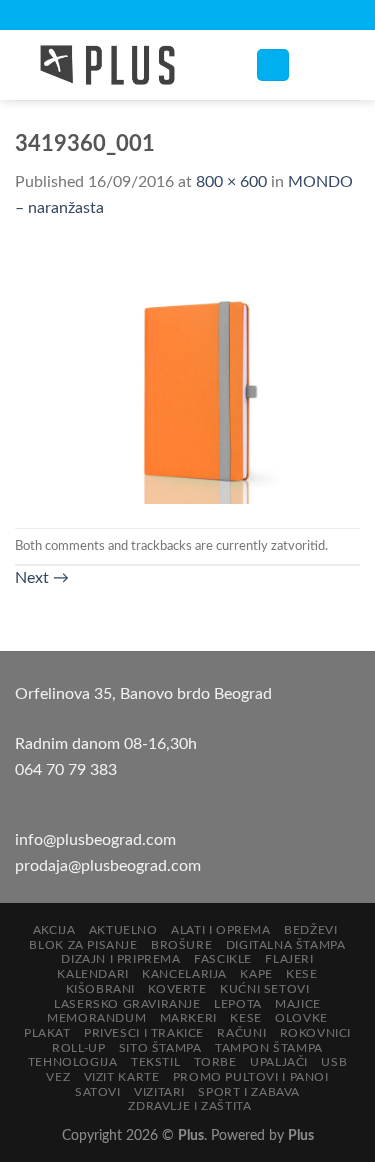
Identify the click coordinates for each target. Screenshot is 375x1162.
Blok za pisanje (83, 945)
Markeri (188, 1018)
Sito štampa (160, 1048)
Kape (256, 974)
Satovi (98, 1092)
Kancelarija (184, 974)
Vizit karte (122, 1077)
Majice (298, 1004)
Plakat (47, 1033)
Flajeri (289, 959)
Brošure (181, 945)
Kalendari (93, 974)
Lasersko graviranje (127, 1004)
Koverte (177, 989)
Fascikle (223, 959)
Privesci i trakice (144, 1033)
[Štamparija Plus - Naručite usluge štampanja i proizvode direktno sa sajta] (120, 65)
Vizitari (159, 1092)
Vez (58, 1077)
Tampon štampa (269, 1048)
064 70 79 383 (66, 770)
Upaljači (279, 1062)
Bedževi (310, 930)
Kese (301, 974)
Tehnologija (73, 1062)
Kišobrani (101, 989)
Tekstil (155, 1062)
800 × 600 (231, 182)
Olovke (301, 1018)
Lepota (238, 1004)
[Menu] (273, 65)
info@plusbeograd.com (95, 840)
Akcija (54, 930)
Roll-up (78, 1048)
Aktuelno (123, 930)
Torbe (215, 1062)
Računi (241, 1033)
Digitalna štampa (286, 945)
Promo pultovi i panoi (251, 1077)
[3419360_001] (187, 374)
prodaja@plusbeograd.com (108, 866)
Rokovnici (316, 1033)
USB (334, 1062)
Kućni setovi (264, 989)
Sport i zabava (249, 1092)
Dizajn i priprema (120, 959)
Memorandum (96, 1018)
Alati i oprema (221, 930)
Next (42, 578)
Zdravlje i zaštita (189, 1106)
